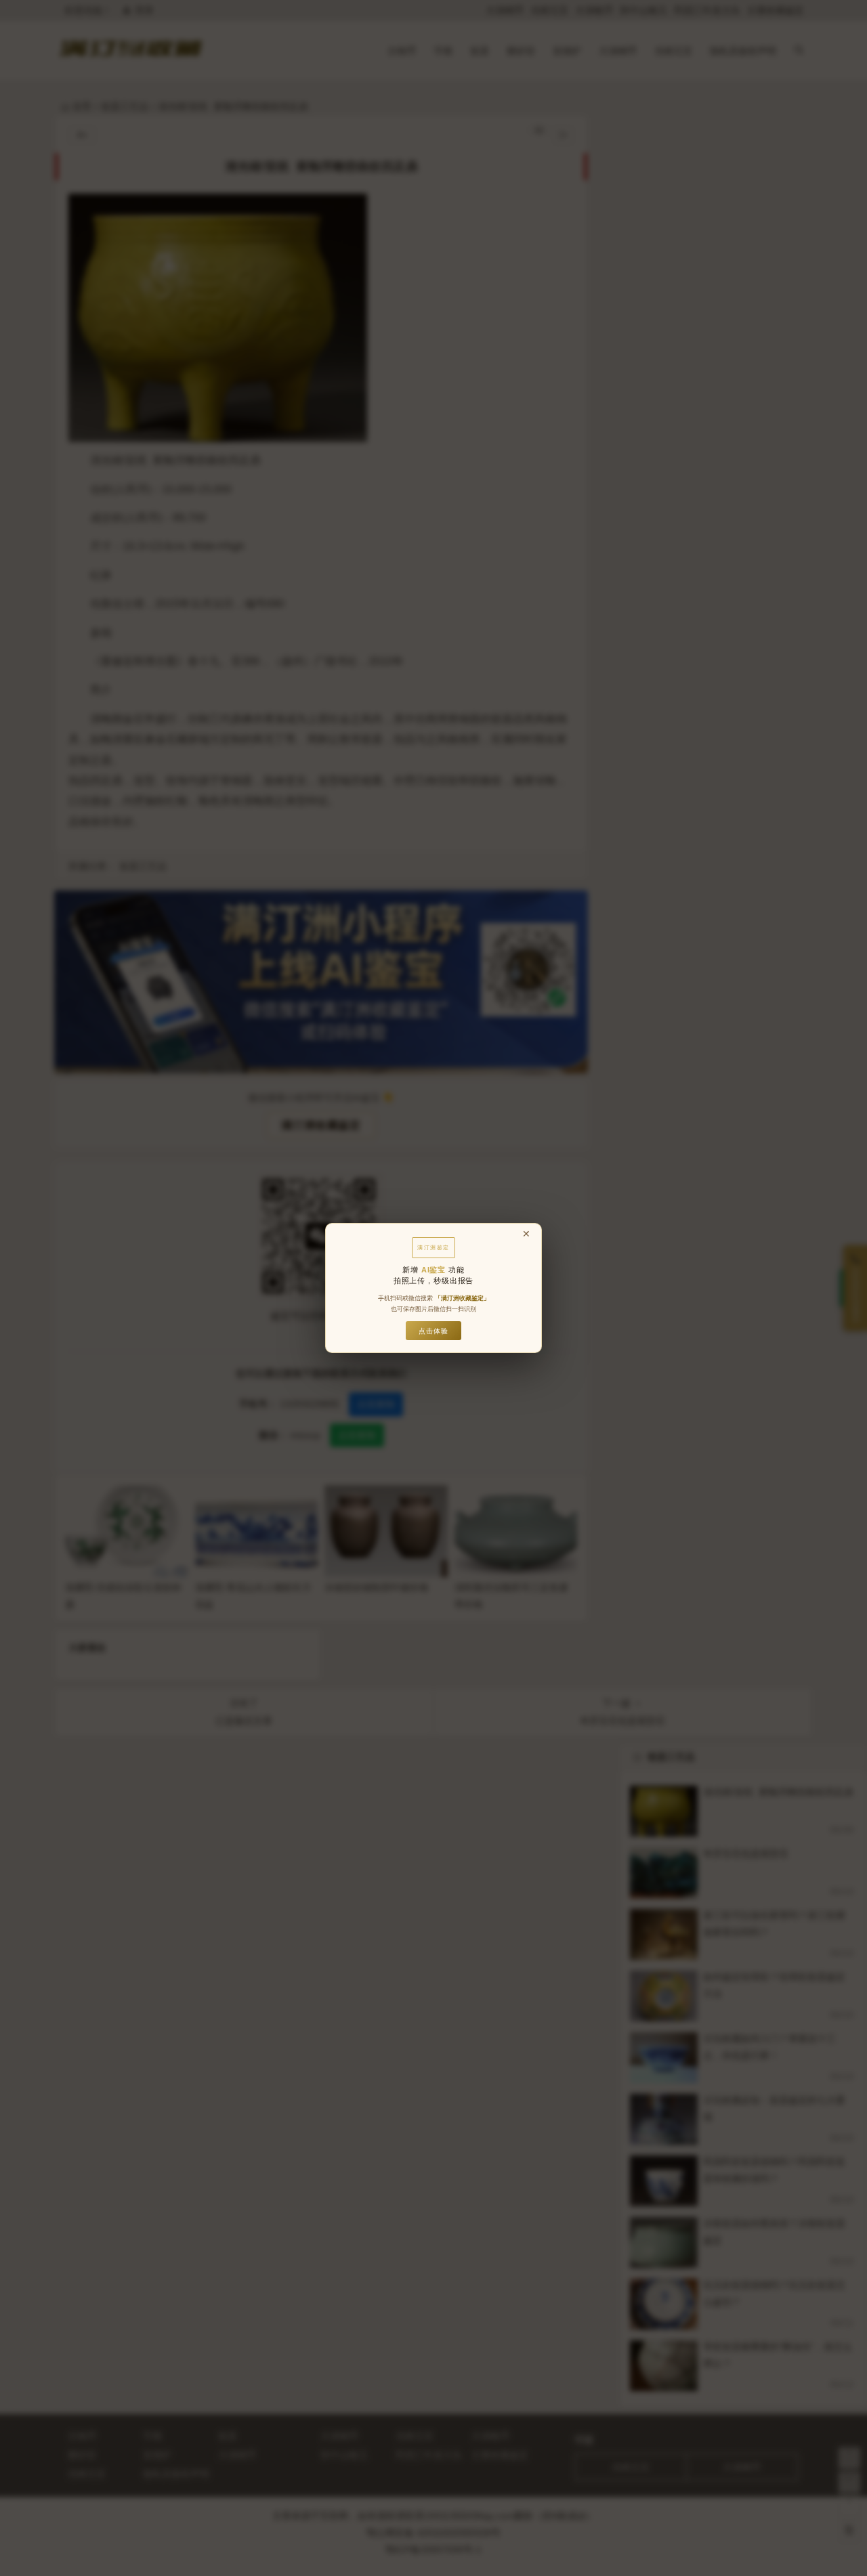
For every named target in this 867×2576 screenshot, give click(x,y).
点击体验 (433, 1331)
